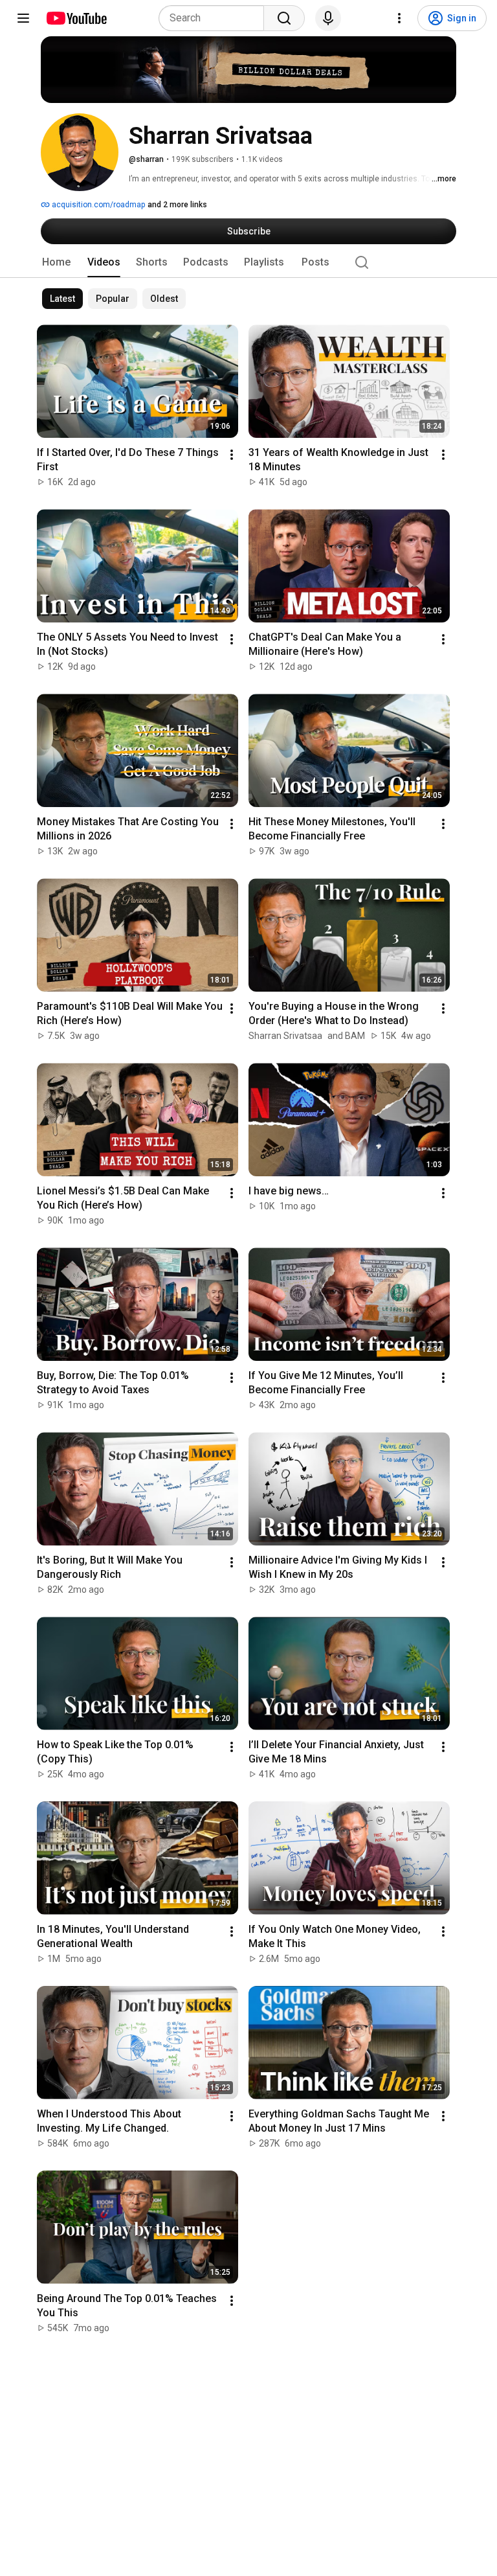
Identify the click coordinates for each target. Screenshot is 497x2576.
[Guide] (23, 18)
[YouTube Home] (76, 18)
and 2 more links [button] (177, 205)
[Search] (284, 18)
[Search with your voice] (328, 18)
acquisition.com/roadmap (97, 205)
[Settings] (399, 18)
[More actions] (232, 455)
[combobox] (215, 18)
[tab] (56, 262)
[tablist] (248, 262)
